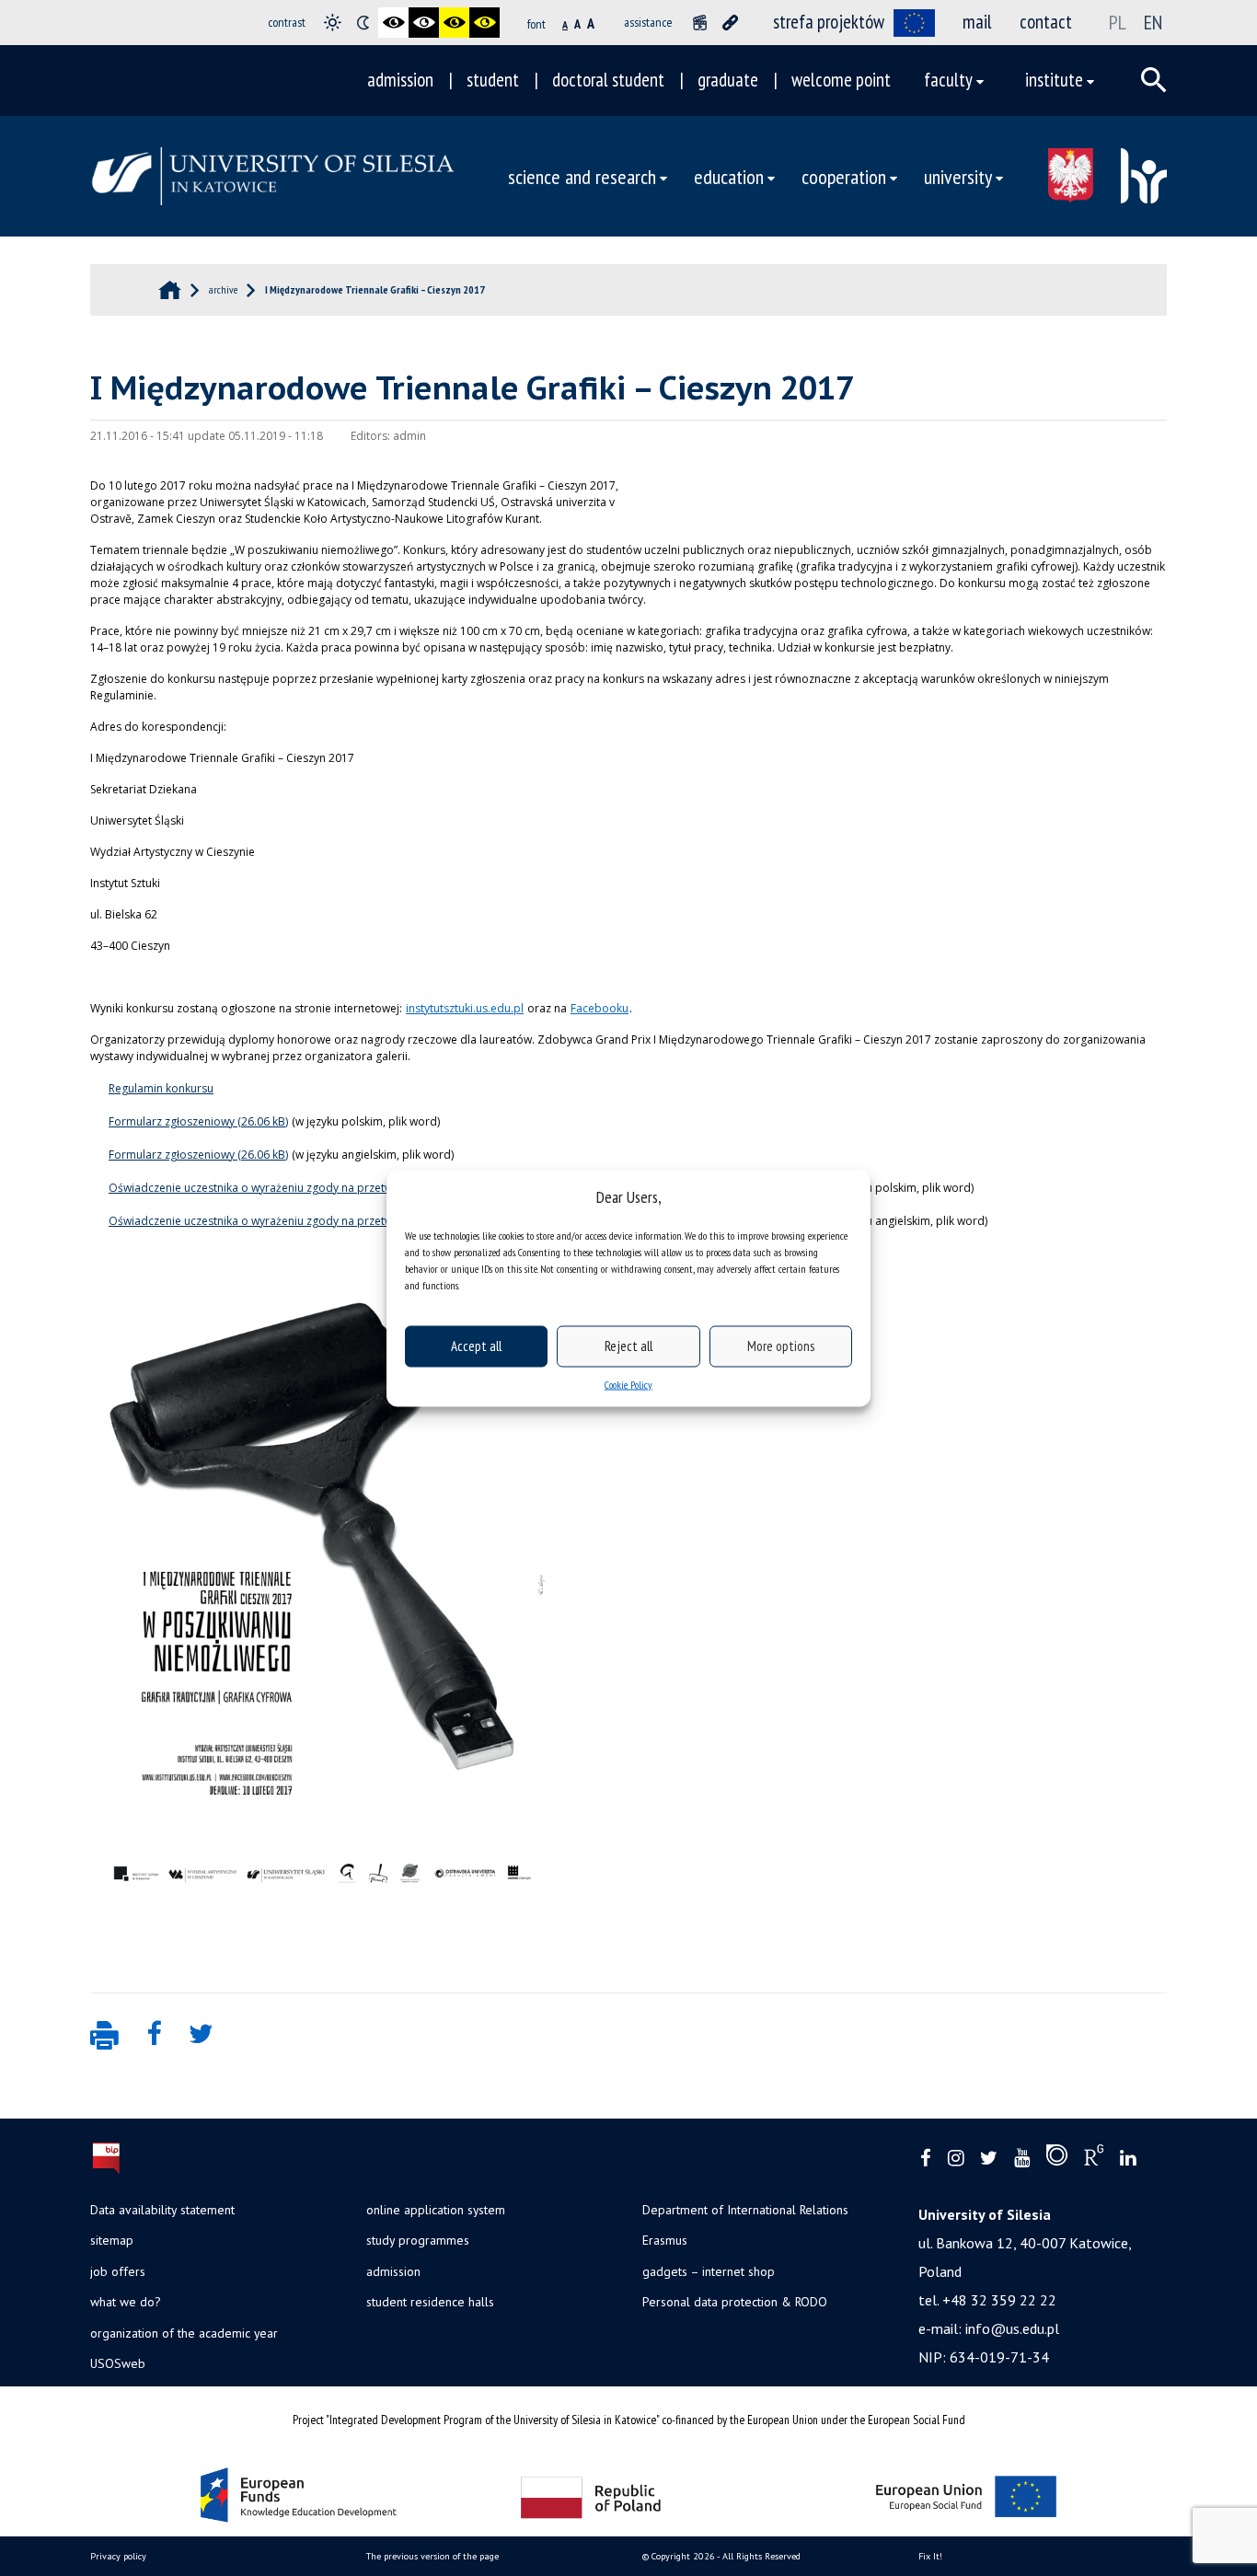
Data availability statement (162, 2210)
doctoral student (608, 80)
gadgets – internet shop (709, 2271)
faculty (948, 80)
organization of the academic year (184, 2333)
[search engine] (1154, 80)
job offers (118, 2271)
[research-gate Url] (1094, 2159)
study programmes (418, 2240)
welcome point (841, 80)
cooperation (844, 176)
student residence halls (430, 2302)
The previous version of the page (432, 2556)
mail (977, 22)
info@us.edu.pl (1012, 2328)
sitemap (112, 2240)
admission (400, 80)
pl (1118, 22)
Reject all (628, 1346)
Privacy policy (118, 2556)
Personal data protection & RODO (735, 2302)
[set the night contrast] (363, 23)
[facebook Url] (926, 2159)
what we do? (125, 2302)
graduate (728, 80)
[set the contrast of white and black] (424, 23)
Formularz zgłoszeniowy (172, 1121)
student (493, 80)
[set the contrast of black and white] (393, 23)
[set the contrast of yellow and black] (484, 23)
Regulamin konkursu (161, 1088)
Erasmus (665, 2240)
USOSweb (118, 2363)
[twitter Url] (989, 2159)
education (729, 176)
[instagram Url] (956, 2159)
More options (781, 1346)
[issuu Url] (1057, 2159)
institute (1054, 80)
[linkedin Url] (1128, 2159)
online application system (436, 2210)
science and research (582, 176)
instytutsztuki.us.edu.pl (465, 1008)
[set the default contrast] (333, 23)
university (958, 176)
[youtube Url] (1022, 2159)
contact (1046, 22)
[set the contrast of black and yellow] (454, 23)
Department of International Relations (745, 2210)
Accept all (476, 1346)
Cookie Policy (628, 1384)
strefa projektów (829, 22)
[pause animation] (700, 23)
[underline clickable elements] (730, 23)
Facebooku (600, 1008)
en (1153, 22)
